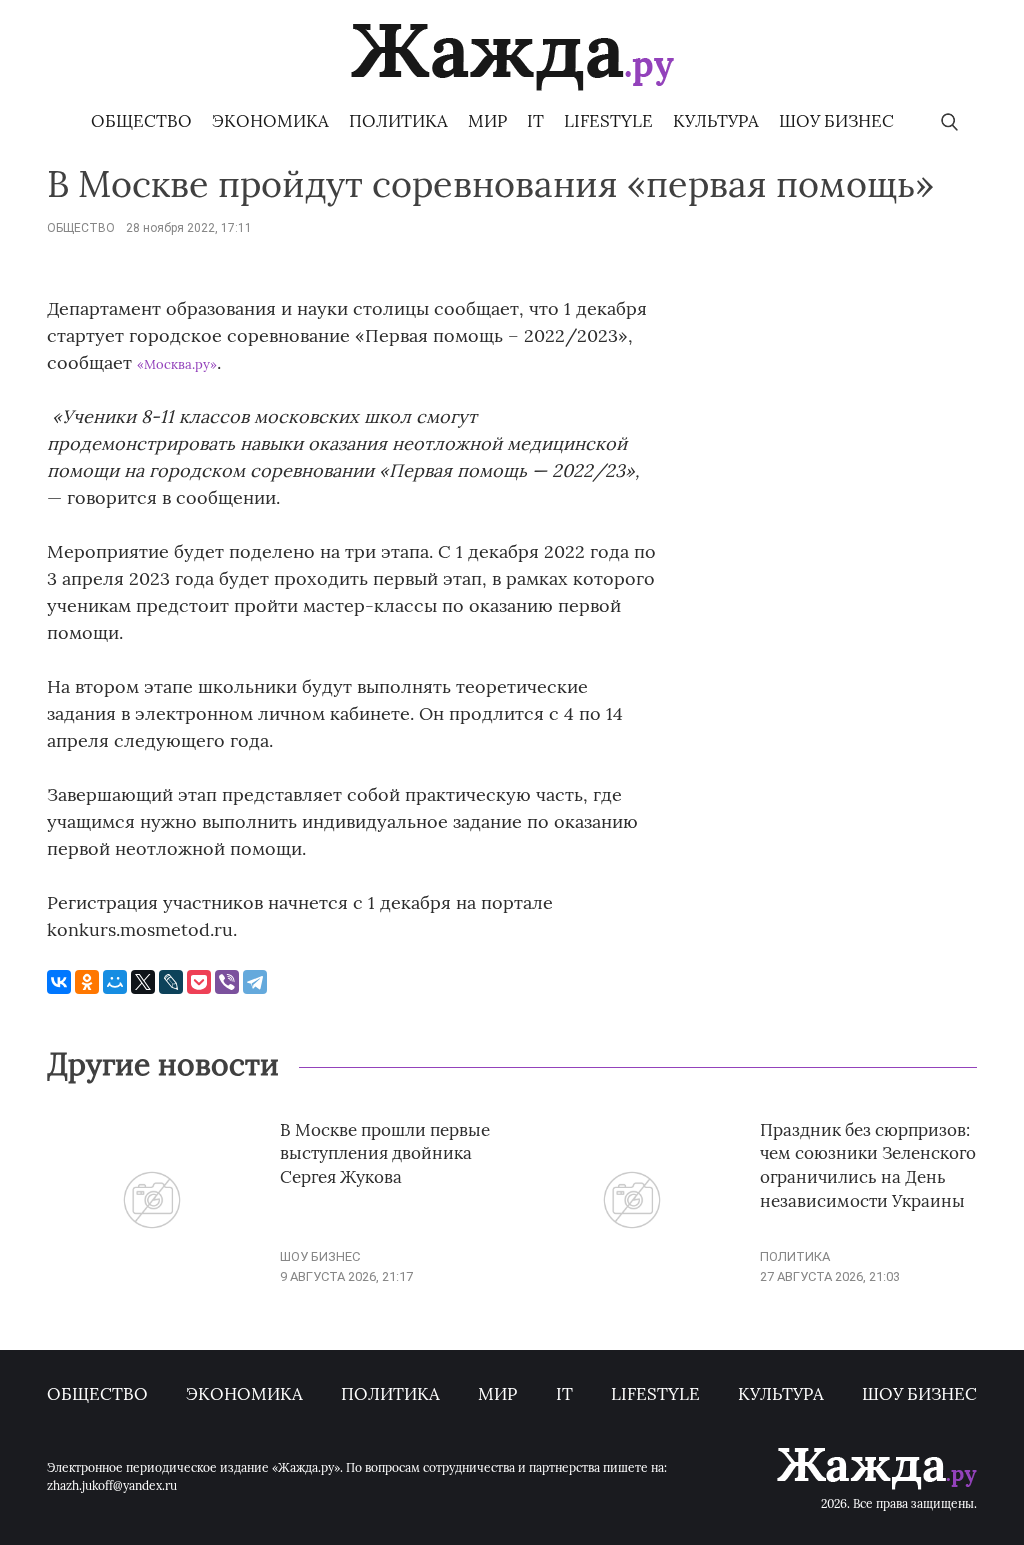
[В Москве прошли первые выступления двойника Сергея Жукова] (152, 1276)
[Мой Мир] (115, 982)
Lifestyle (608, 121)
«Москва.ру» (177, 364)
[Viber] (227, 982)
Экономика (270, 121)
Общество (141, 121)
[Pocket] (199, 982)
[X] (143, 982)
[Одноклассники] (87, 982)
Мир (487, 121)
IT (535, 121)
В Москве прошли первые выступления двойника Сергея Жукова (385, 1154)
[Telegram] (255, 982)
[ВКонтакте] (59, 982)
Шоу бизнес (836, 121)
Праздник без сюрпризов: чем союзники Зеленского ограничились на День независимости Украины (868, 1165)
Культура (716, 121)
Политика (398, 121)
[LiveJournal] (171, 982)
